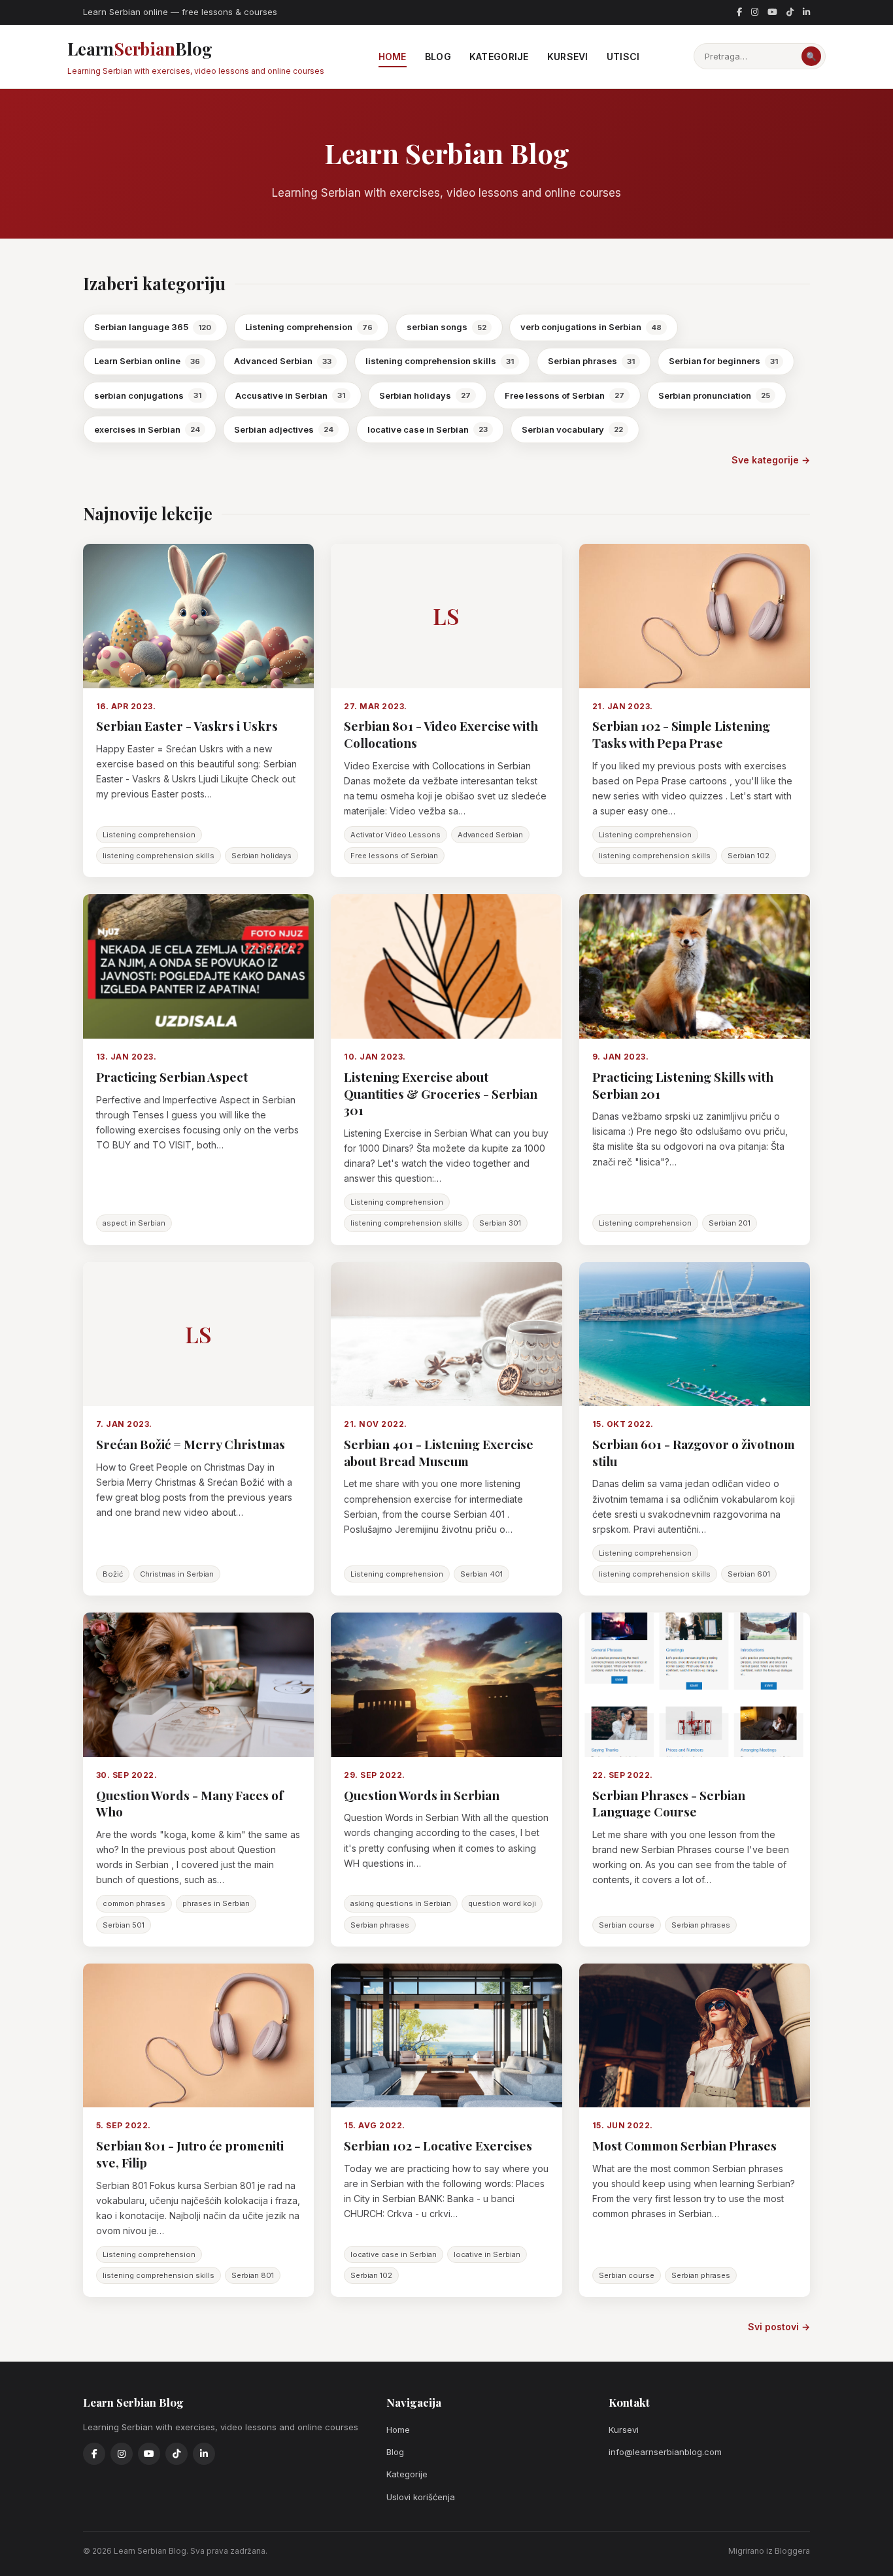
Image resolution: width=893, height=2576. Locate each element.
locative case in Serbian (428, 429)
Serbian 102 (749, 856)
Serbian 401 (481, 1574)
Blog (438, 57)
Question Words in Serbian (422, 1795)
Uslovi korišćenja (421, 2497)
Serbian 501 (124, 1925)
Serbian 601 (749, 1574)
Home (393, 57)
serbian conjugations (148, 395)
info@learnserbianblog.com (665, 2452)
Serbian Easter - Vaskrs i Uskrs (187, 726)
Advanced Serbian (283, 361)
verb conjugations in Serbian (591, 327)
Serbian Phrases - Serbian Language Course (669, 1803)
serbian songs (446, 327)
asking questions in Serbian (401, 1903)
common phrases (134, 1903)
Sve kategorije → (771, 460)
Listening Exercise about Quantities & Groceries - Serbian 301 (441, 1093)
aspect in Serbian (134, 1223)
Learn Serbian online (147, 361)
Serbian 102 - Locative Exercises (438, 2145)
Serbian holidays (425, 395)
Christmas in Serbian (177, 1574)
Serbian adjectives (284, 429)
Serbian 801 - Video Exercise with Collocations (441, 734)
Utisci (623, 57)
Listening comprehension (309, 327)
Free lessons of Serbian (564, 395)
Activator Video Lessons (396, 835)
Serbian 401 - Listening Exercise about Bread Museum (439, 1452)
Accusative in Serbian (290, 395)
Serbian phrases (591, 361)
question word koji (502, 1903)
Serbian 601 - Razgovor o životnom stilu (694, 1452)
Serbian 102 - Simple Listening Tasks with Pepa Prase (681, 734)
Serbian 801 (253, 2275)
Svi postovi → (779, 2327)
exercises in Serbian (147, 429)
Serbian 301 (500, 1223)
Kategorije (499, 57)
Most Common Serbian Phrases (684, 2145)
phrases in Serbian (216, 1903)
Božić (113, 1574)
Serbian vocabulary (572, 429)
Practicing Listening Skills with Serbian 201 (683, 1085)
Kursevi (568, 57)
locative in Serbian (487, 2254)
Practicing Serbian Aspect (172, 1077)
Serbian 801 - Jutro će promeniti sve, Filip (190, 2154)
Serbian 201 (730, 1223)
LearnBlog (196, 57)
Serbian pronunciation (714, 395)
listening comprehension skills (440, 361)
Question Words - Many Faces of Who (190, 1803)
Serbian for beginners (723, 361)
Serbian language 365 (153, 327)
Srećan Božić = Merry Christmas (191, 1444)
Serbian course (627, 1925)
